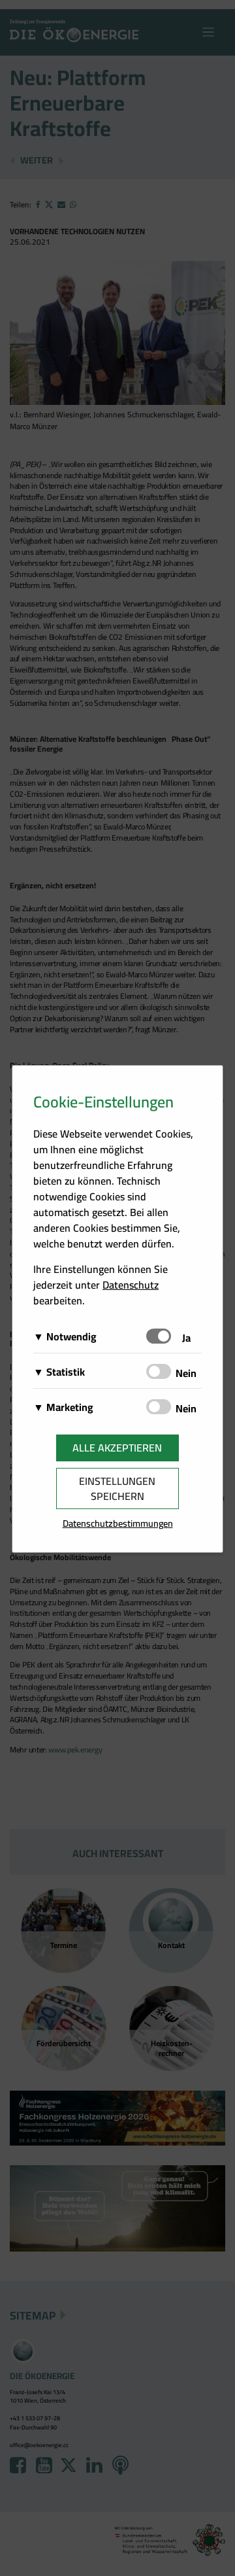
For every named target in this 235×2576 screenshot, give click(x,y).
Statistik (66, 1372)
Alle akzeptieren (117, 1448)
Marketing (70, 1407)
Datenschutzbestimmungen (118, 1523)
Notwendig (71, 1336)
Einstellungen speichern (117, 1488)
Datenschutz (131, 1285)
